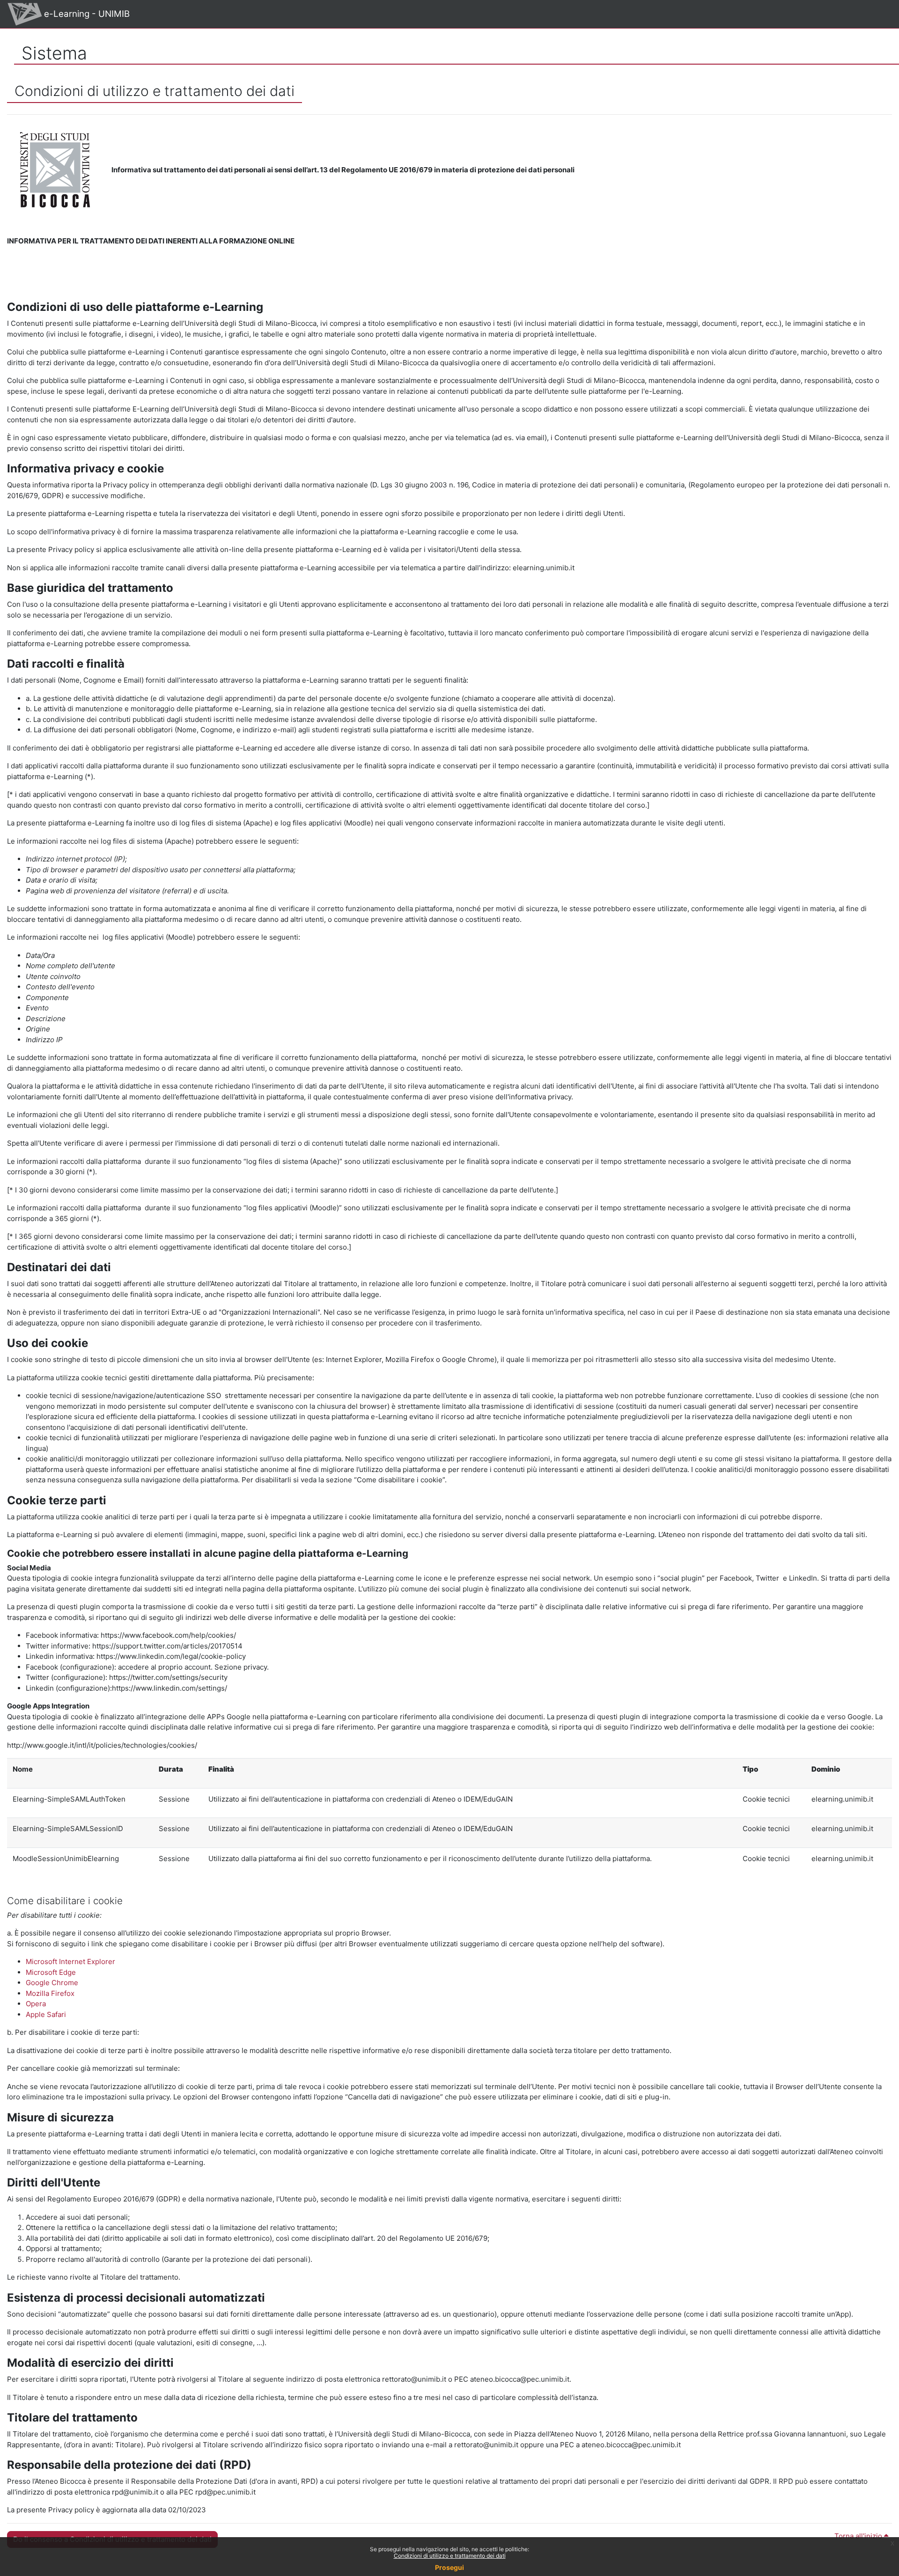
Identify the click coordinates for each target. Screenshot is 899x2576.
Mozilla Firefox (50, 1993)
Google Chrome (52, 1983)
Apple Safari (46, 2014)
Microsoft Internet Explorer (70, 1961)
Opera (36, 2004)
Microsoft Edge (51, 1972)
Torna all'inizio (859, 2536)
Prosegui (449, 2567)
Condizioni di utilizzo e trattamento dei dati (450, 2556)
